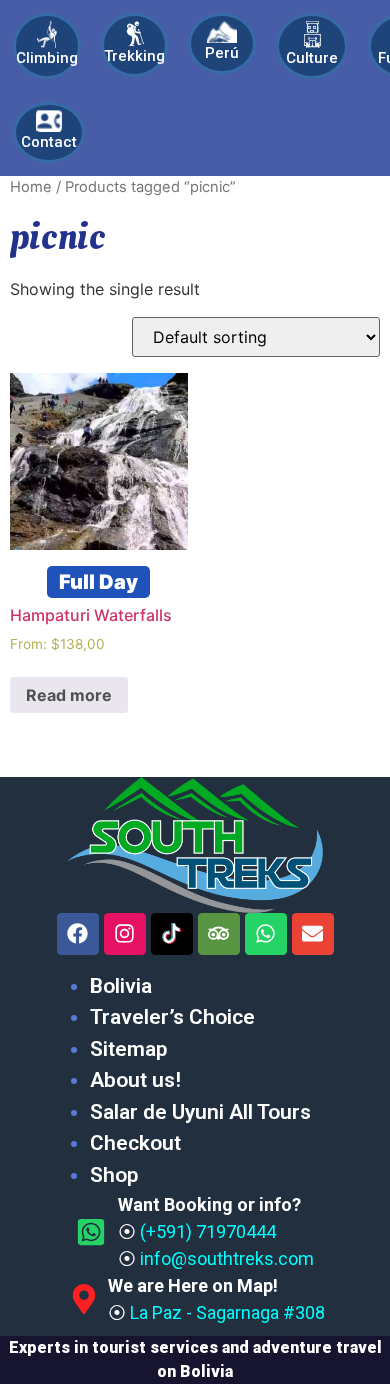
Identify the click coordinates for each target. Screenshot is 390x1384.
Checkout (135, 1143)
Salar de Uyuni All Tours (200, 1112)
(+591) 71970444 (208, 1231)
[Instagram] (125, 934)
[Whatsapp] (266, 934)
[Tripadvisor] (219, 934)
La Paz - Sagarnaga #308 (227, 1312)
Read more (69, 695)
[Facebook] (78, 934)
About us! (135, 1080)
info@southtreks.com (227, 1258)
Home (31, 187)
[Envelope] (313, 934)
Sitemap (128, 1049)
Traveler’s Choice (172, 1017)
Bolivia (121, 986)
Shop (114, 1175)
